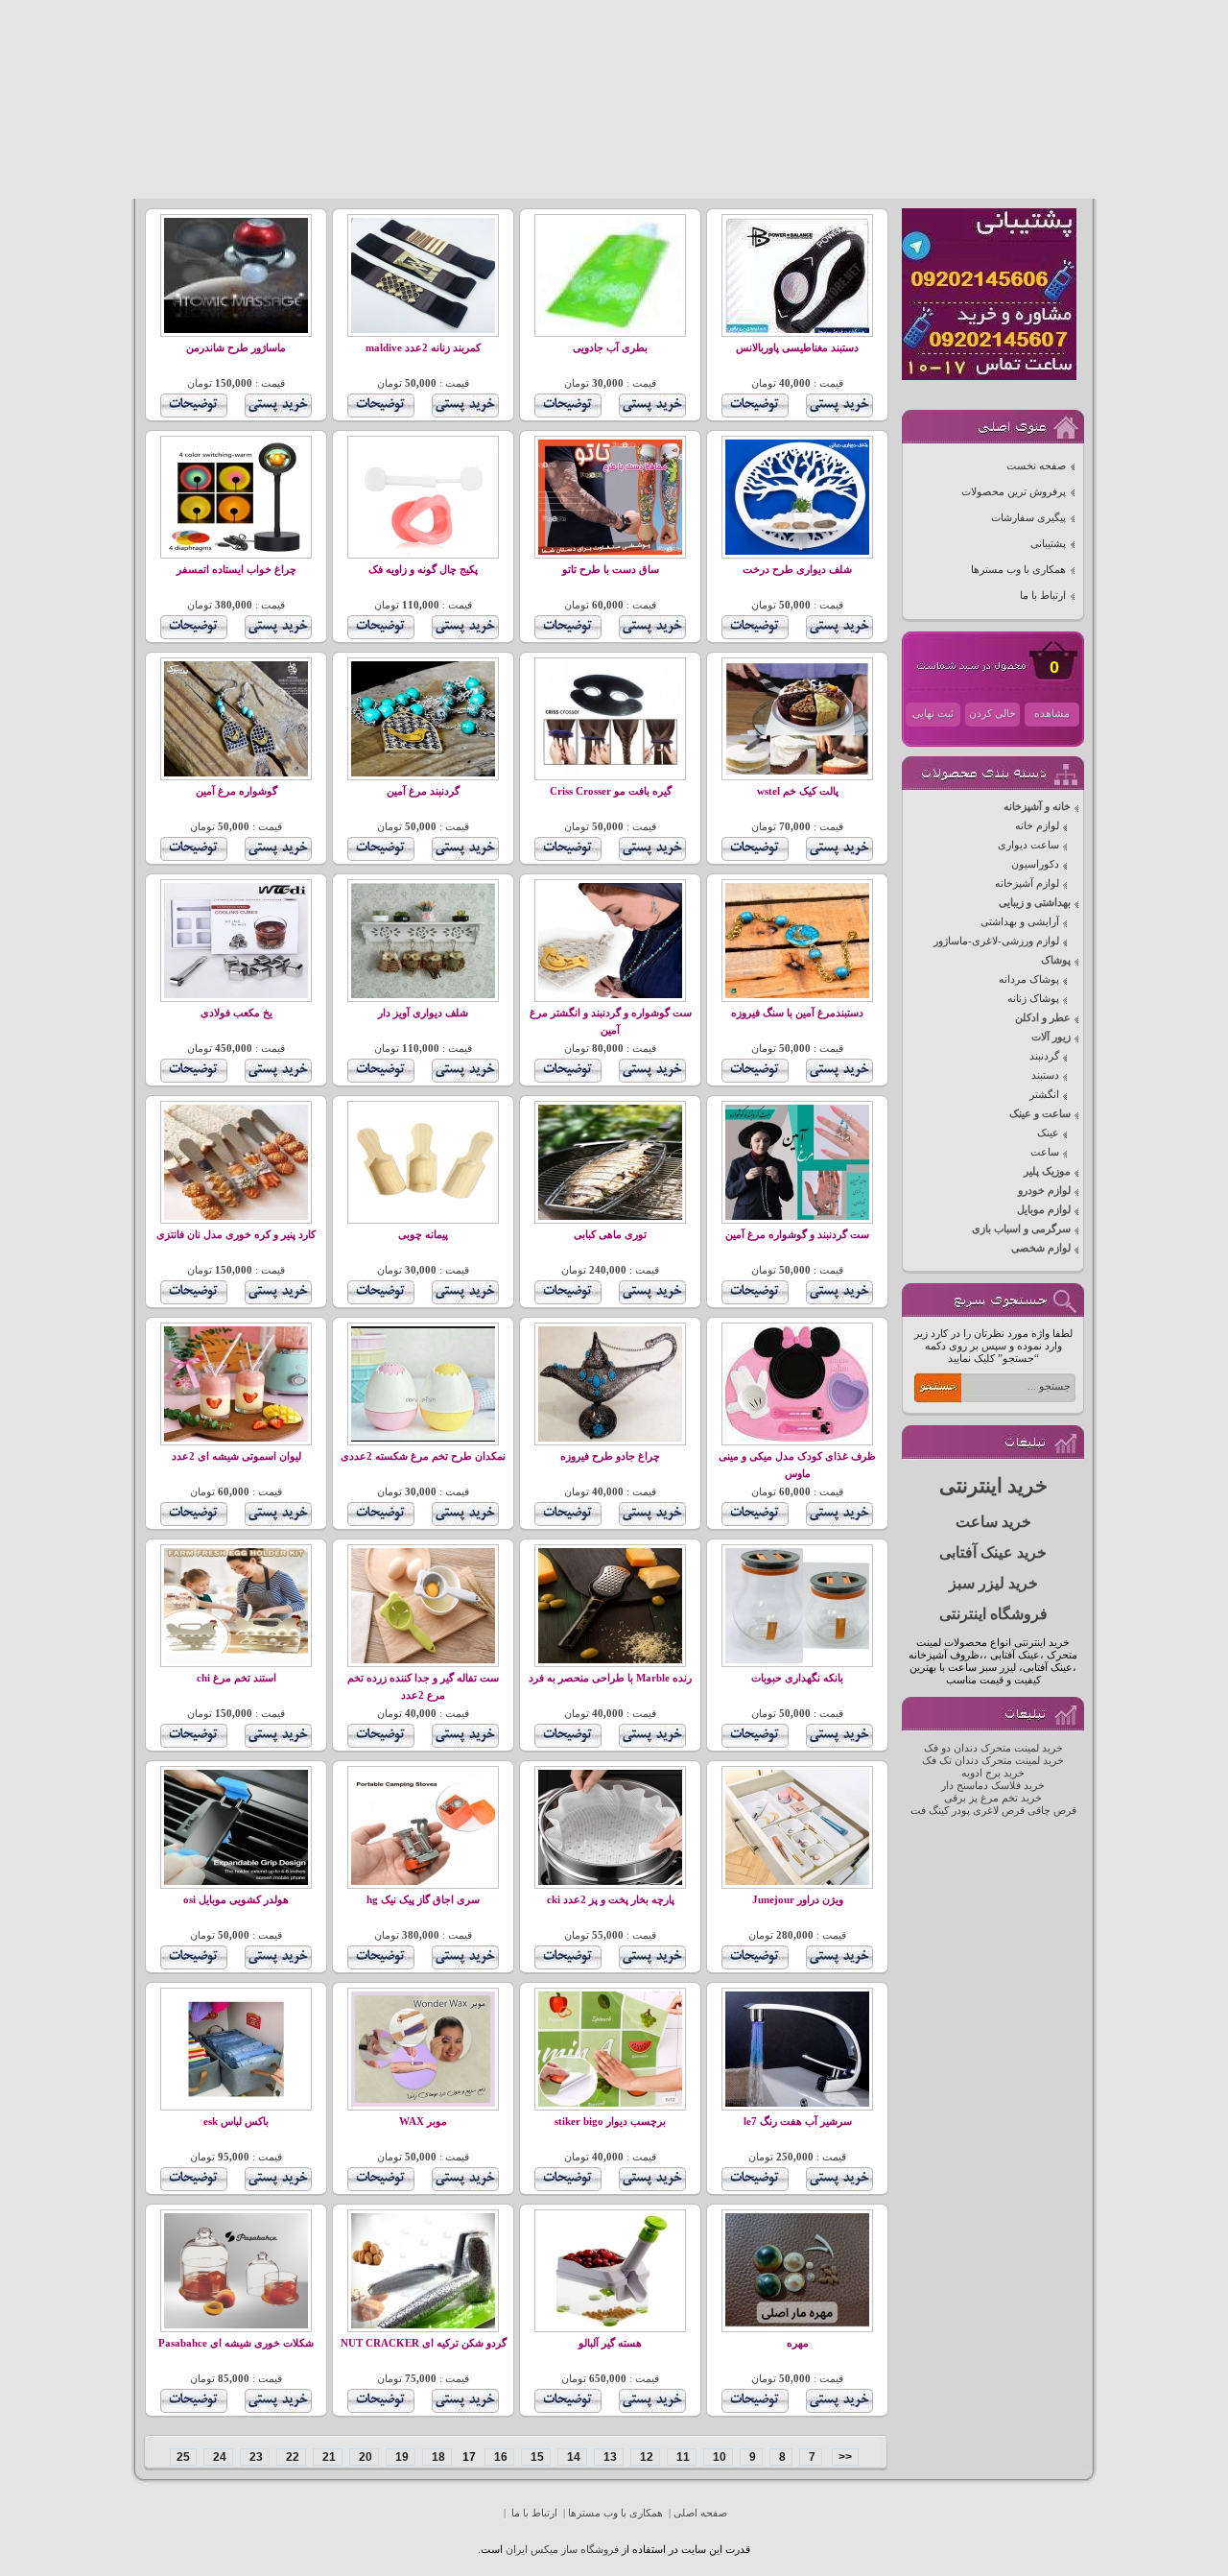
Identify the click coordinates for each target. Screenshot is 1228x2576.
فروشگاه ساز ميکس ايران (562, 2550)
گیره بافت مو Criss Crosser (611, 791)
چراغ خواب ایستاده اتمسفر (236, 570)
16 (499, 2457)
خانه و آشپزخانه (1037, 807)
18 (437, 2457)
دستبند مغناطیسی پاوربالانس (797, 348)
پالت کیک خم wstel (798, 791)
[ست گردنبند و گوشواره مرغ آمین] (797, 1216)
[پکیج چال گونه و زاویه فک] (423, 551)
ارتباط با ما (1043, 596)
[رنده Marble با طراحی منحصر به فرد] (610, 1660)
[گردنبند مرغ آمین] (423, 773)
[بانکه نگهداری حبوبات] (797, 1660)
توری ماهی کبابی (610, 1235)
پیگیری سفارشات (1028, 518)
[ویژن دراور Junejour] (797, 1882)
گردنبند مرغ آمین (423, 791)
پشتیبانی (1048, 544)
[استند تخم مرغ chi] (236, 1660)
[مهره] (797, 2325)
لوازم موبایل (1044, 1210)
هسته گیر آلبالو (610, 2343)
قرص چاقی (1052, 1811)
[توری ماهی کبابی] (610, 1216)
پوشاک (1056, 960)
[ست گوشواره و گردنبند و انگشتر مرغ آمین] (610, 995)
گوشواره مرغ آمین (236, 791)
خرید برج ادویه (993, 1773)
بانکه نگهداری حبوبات (797, 1678)
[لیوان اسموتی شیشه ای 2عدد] (236, 1438)
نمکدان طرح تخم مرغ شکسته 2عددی (423, 1456)
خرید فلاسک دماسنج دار (993, 1786)
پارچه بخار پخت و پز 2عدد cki (611, 1900)
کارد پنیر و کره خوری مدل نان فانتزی (236, 1235)
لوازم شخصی (1041, 1248)
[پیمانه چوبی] (423, 1216)
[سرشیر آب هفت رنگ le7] (797, 2103)
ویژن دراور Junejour (798, 1900)
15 (536, 2457)
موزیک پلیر (1047, 1171)
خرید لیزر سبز (993, 1583)
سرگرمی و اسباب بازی (1021, 1229)
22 (291, 2457)
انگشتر (1044, 1095)
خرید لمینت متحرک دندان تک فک (993, 1761)
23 (255, 2457)
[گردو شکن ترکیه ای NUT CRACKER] (423, 2325)
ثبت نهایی (933, 714)
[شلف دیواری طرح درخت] (797, 551)
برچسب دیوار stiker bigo (610, 2122)
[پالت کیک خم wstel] (797, 773)
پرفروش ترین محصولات (1014, 492)
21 (328, 2457)
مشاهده (1052, 714)
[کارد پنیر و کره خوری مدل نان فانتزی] (236, 1216)
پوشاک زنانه (1033, 999)
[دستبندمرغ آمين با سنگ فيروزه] (797, 995)
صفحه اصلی (700, 2513)
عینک (1048, 1133)
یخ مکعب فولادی (236, 1013)
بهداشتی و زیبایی (1035, 903)
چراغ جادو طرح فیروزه (610, 1456)
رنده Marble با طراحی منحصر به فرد (610, 1678)
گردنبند (1044, 1056)
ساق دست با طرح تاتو (611, 570)
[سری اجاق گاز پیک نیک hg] (423, 1882)
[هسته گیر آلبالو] (610, 2325)
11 (682, 2457)
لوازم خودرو (1044, 1191)
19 (401, 2457)
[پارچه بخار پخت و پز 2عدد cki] (610, 1882)
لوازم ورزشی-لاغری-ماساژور (996, 941)
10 (718, 2457)
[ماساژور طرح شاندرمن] (236, 330)
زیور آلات (1051, 1037)
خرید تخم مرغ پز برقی (993, 1798)
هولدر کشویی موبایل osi (236, 1900)
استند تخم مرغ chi (236, 1678)
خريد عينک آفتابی (993, 1552)
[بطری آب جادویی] (610, 330)
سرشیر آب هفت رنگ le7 (798, 2122)
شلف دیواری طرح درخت (797, 570)
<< (845, 2457)
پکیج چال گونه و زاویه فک (423, 570)
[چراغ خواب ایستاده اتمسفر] (236, 551)
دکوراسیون (1035, 864)
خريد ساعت (993, 1522)
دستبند (1045, 1075)
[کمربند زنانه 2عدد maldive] (423, 330)
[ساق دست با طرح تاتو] (610, 551)
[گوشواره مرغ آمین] (236, 773)
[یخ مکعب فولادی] (236, 995)
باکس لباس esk (236, 2122)
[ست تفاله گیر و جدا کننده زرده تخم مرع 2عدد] (423, 1660)
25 (183, 2457)
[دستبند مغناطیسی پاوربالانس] (797, 330)
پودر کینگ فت (940, 1811)
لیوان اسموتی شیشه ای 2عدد (236, 1456)
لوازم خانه (1037, 826)
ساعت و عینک (1040, 1114)
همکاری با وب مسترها (1018, 570)
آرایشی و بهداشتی (1020, 922)
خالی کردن (992, 714)
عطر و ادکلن (1043, 1018)
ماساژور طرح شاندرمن (236, 348)
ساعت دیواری (1028, 845)
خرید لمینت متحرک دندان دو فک (993, 1748)
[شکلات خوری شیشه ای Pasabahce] (236, 2325)
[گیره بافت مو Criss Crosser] (610, 773)
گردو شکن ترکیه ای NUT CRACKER (424, 2343)
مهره (798, 2343)
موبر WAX (423, 2122)
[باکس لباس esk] (236, 2103)
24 (218, 2457)
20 (364, 2457)
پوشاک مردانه (1029, 979)
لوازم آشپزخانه (1027, 883)
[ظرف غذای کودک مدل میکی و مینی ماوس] (797, 1438)
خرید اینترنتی (993, 1486)
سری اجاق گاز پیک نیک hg (423, 1900)
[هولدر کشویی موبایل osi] (236, 1882)
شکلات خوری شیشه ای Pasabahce (236, 2343)
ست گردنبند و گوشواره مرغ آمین (797, 1235)
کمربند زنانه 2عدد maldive (423, 348)
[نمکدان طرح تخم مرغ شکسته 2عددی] (423, 1438)
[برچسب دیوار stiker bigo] (610, 2103)
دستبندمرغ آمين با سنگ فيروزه (797, 1013)
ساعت (1045, 1152)
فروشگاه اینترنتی (993, 1614)
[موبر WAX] (423, 2103)
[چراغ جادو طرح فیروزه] (610, 1438)
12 (645, 2457)
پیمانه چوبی (423, 1235)
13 (609, 2457)
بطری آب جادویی (610, 348)
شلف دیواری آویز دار (423, 1013)
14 (572, 2457)
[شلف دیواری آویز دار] (423, 995)
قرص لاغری (999, 1811)
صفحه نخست (1036, 466)
